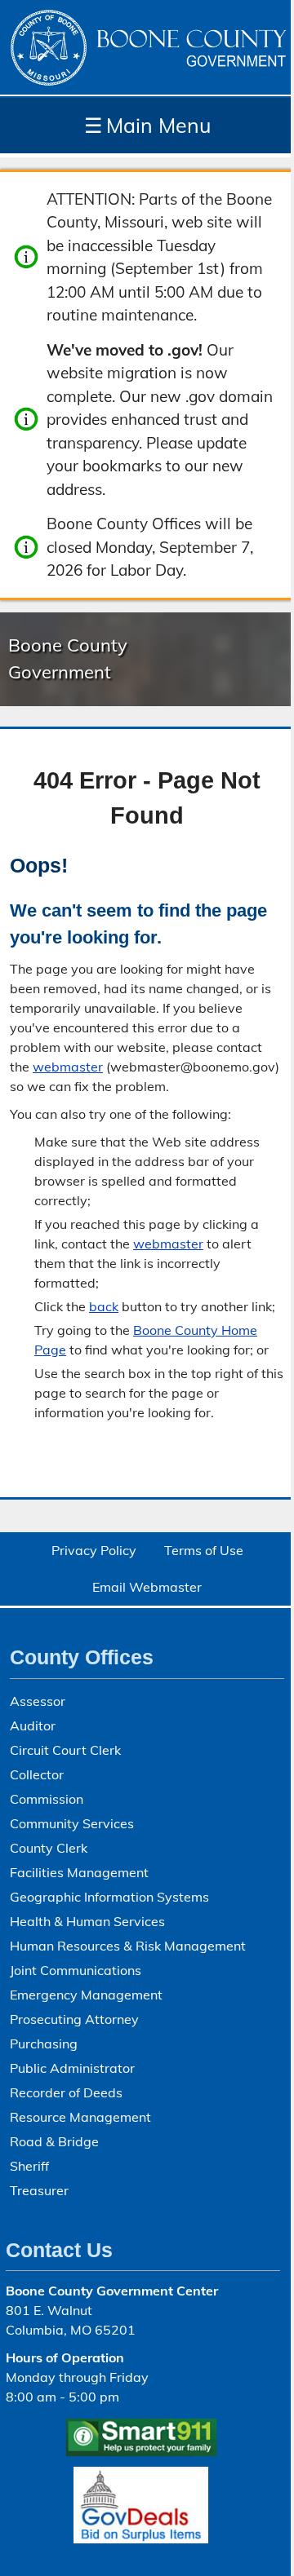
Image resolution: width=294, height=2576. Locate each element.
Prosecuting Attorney (74, 2019)
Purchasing (44, 2044)
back (104, 1306)
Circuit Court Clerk (65, 1750)
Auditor (33, 1725)
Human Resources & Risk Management (128, 1946)
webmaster (68, 1067)
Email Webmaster (147, 1587)
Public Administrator (72, 2068)
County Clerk (49, 1848)
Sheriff (29, 2166)
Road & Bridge (54, 2141)
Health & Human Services (87, 1921)
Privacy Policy (94, 1550)
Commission (47, 1799)
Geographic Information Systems (109, 1897)
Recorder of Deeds (66, 2092)
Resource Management (80, 2117)
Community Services (72, 1823)
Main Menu (147, 125)
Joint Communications (76, 1970)
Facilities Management (79, 1872)
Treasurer (39, 2190)
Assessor (38, 1701)
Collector (37, 1774)
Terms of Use (204, 1550)
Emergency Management (86, 1995)
